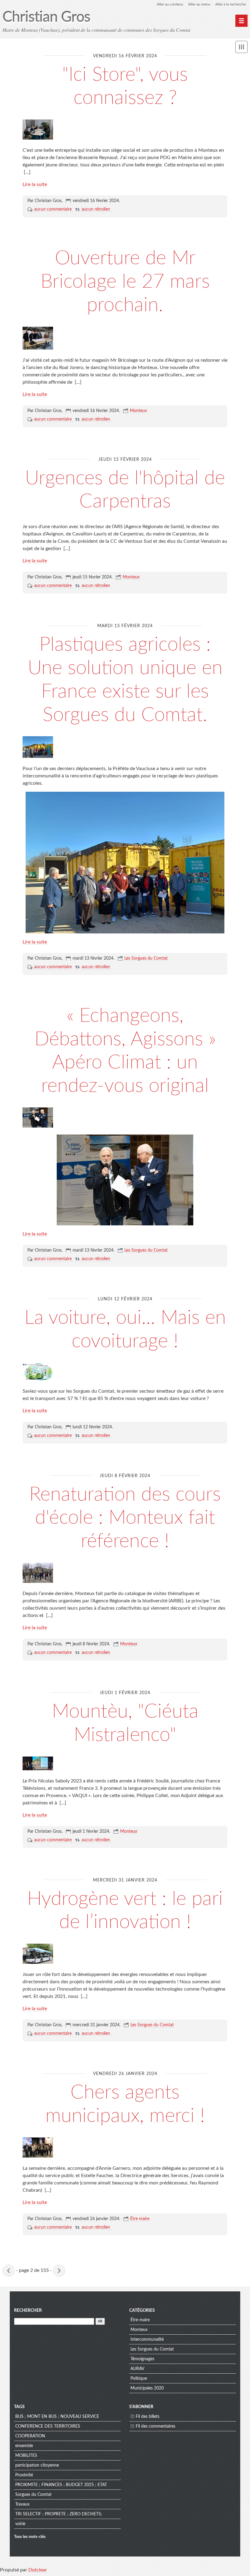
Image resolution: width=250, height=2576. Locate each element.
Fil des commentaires (155, 2426)
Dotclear (38, 2570)
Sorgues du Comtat (33, 2495)
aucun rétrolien (96, 209)
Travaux (22, 2504)
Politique (139, 2379)
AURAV (137, 2369)
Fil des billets (148, 2417)
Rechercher (28, 2311)
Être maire (140, 2219)
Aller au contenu (170, 4)
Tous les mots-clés (30, 2537)
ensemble (24, 2446)
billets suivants (59, 2271)
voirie (20, 2524)
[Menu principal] (241, 21)
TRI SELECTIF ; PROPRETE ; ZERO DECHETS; (59, 2514)
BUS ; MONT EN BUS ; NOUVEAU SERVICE (57, 2417)
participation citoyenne (37, 2465)
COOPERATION (30, 2436)
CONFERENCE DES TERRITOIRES (48, 2426)
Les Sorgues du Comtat (146, 958)
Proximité (24, 2475)
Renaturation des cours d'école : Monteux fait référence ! (125, 1518)
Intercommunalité (147, 2340)
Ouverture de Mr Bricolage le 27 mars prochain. (125, 282)
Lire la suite (35, 184)
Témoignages (142, 2359)
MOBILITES (26, 2456)
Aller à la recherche (230, 4)
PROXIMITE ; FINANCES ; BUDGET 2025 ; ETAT (61, 2485)
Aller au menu (199, 4)
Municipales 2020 (147, 2388)
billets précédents (9, 2271)
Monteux (138, 411)
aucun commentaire (53, 209)
